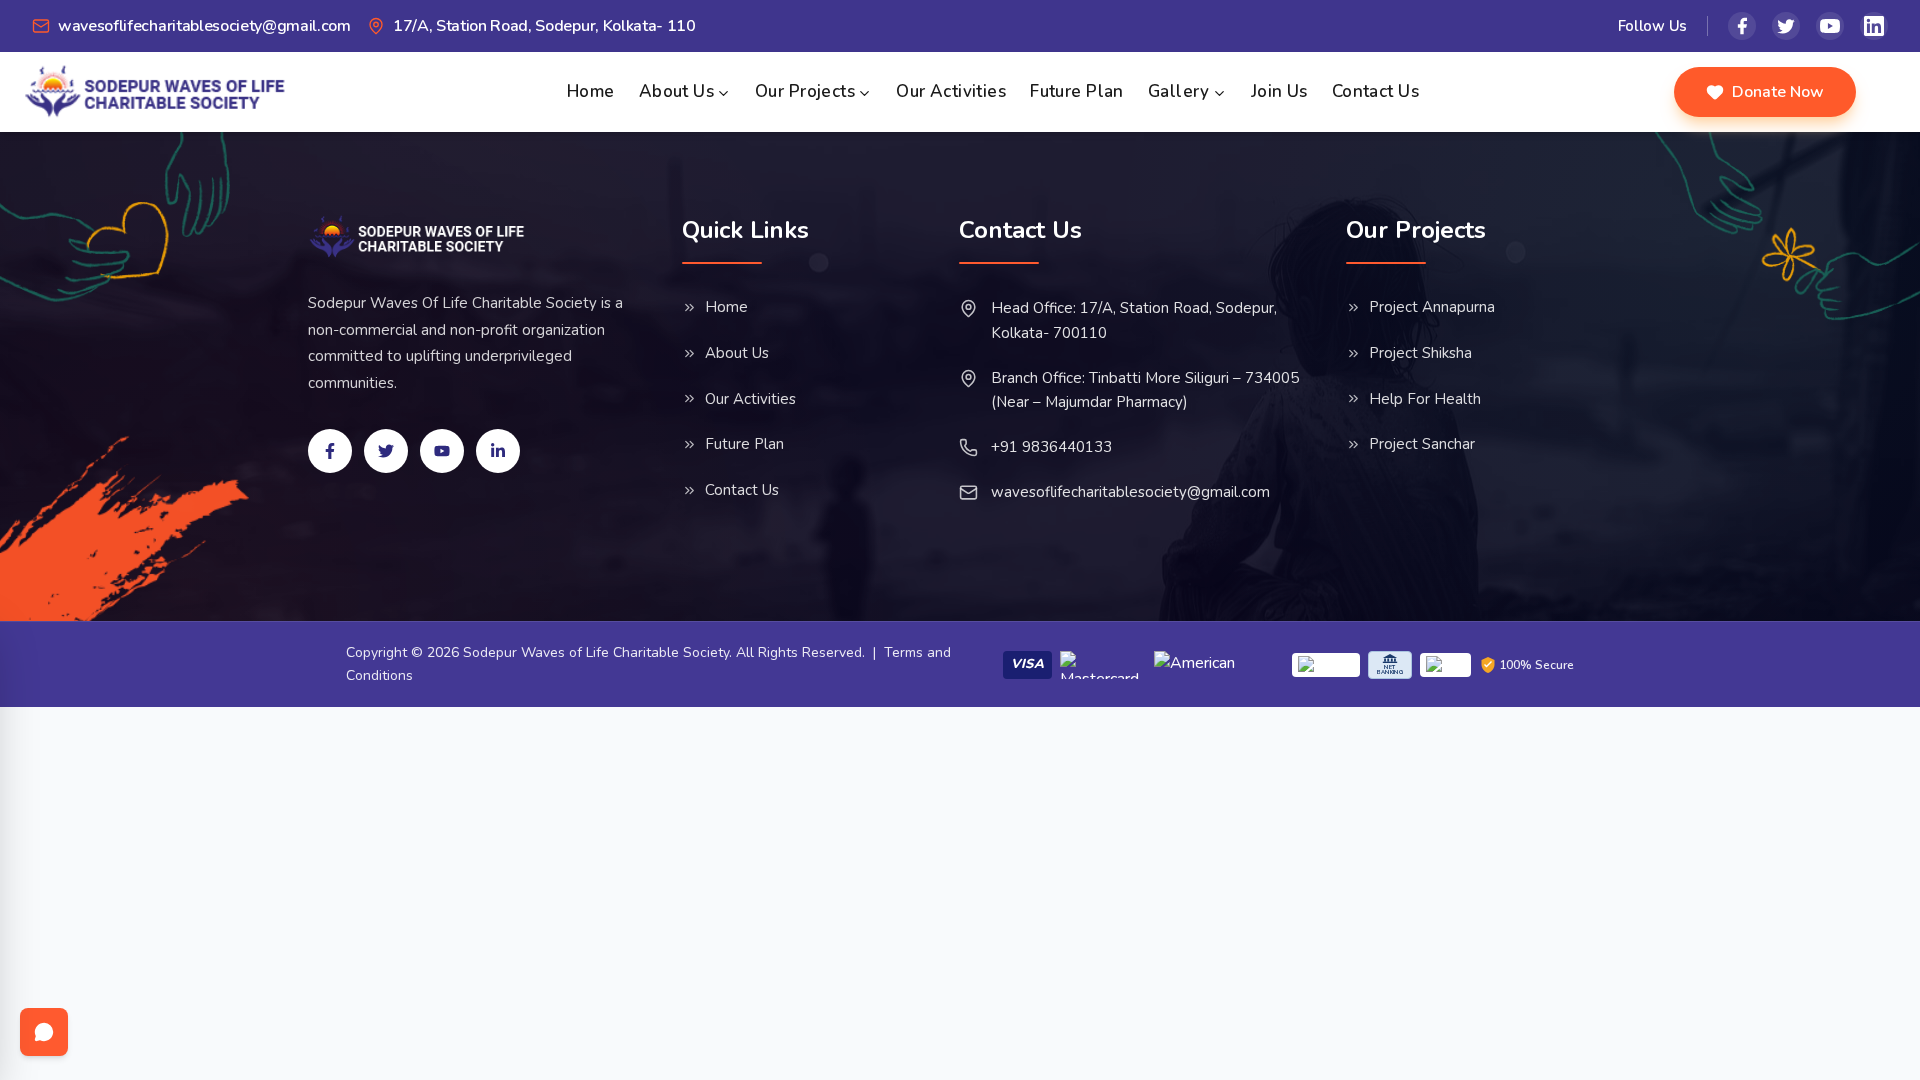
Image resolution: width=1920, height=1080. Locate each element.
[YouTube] (1830, 26)
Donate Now (1778, 92)
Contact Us (1375, 91)
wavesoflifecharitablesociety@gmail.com (1130, 492)
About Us (676, 91)
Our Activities (951, 91)
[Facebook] (1742, 26)
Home (591, 91)
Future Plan (1077, 91)
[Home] (417, 237)
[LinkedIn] (1874, 26)
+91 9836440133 (1051, 447)
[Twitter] (1786, 26)
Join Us (1279, 91)
